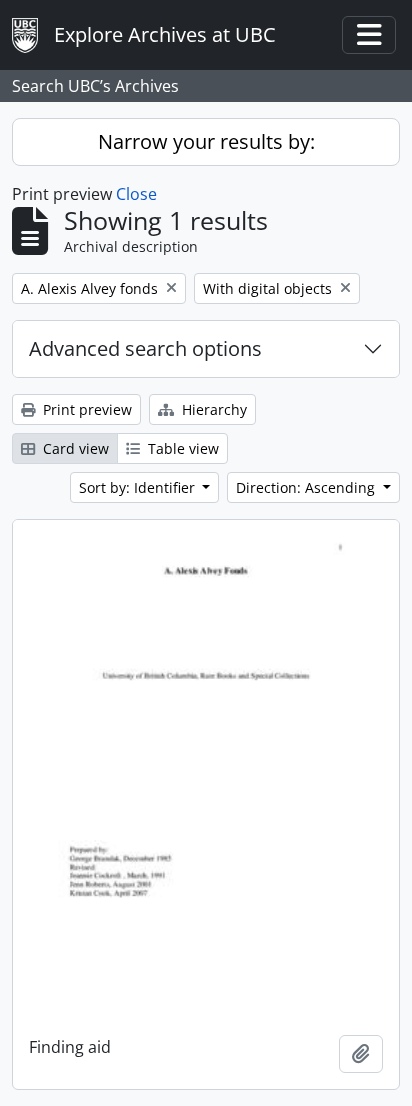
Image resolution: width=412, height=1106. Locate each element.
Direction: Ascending (307, 487)
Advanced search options (145, 348)
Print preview (85, 409)
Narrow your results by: (206, 141)
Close (136, 194)
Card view (74, 448)
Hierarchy (212, 409)
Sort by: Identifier (139, 487)
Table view (181, 448)
